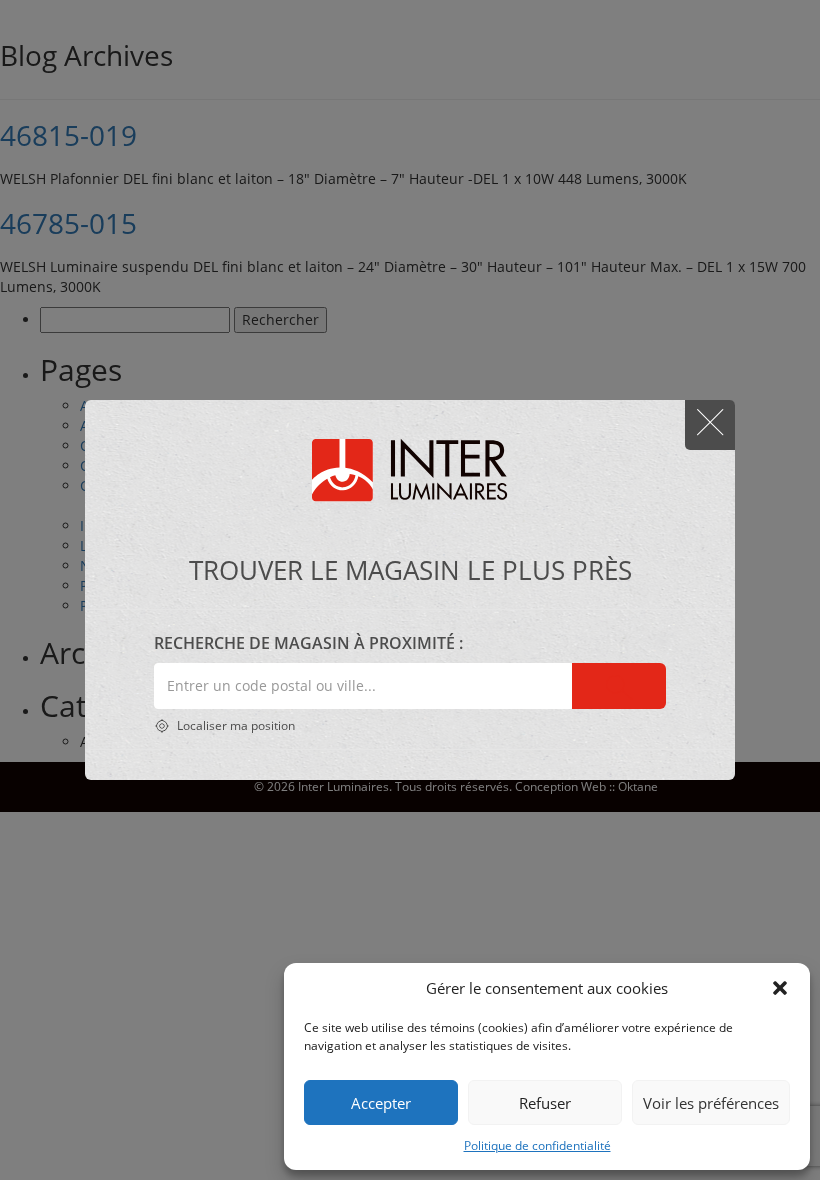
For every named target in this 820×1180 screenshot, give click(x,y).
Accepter (381, 1103)
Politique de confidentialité (537, 1145)
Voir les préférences (711, 1103)
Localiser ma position (234, 725)
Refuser (545, 1103)
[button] (780, 988)
